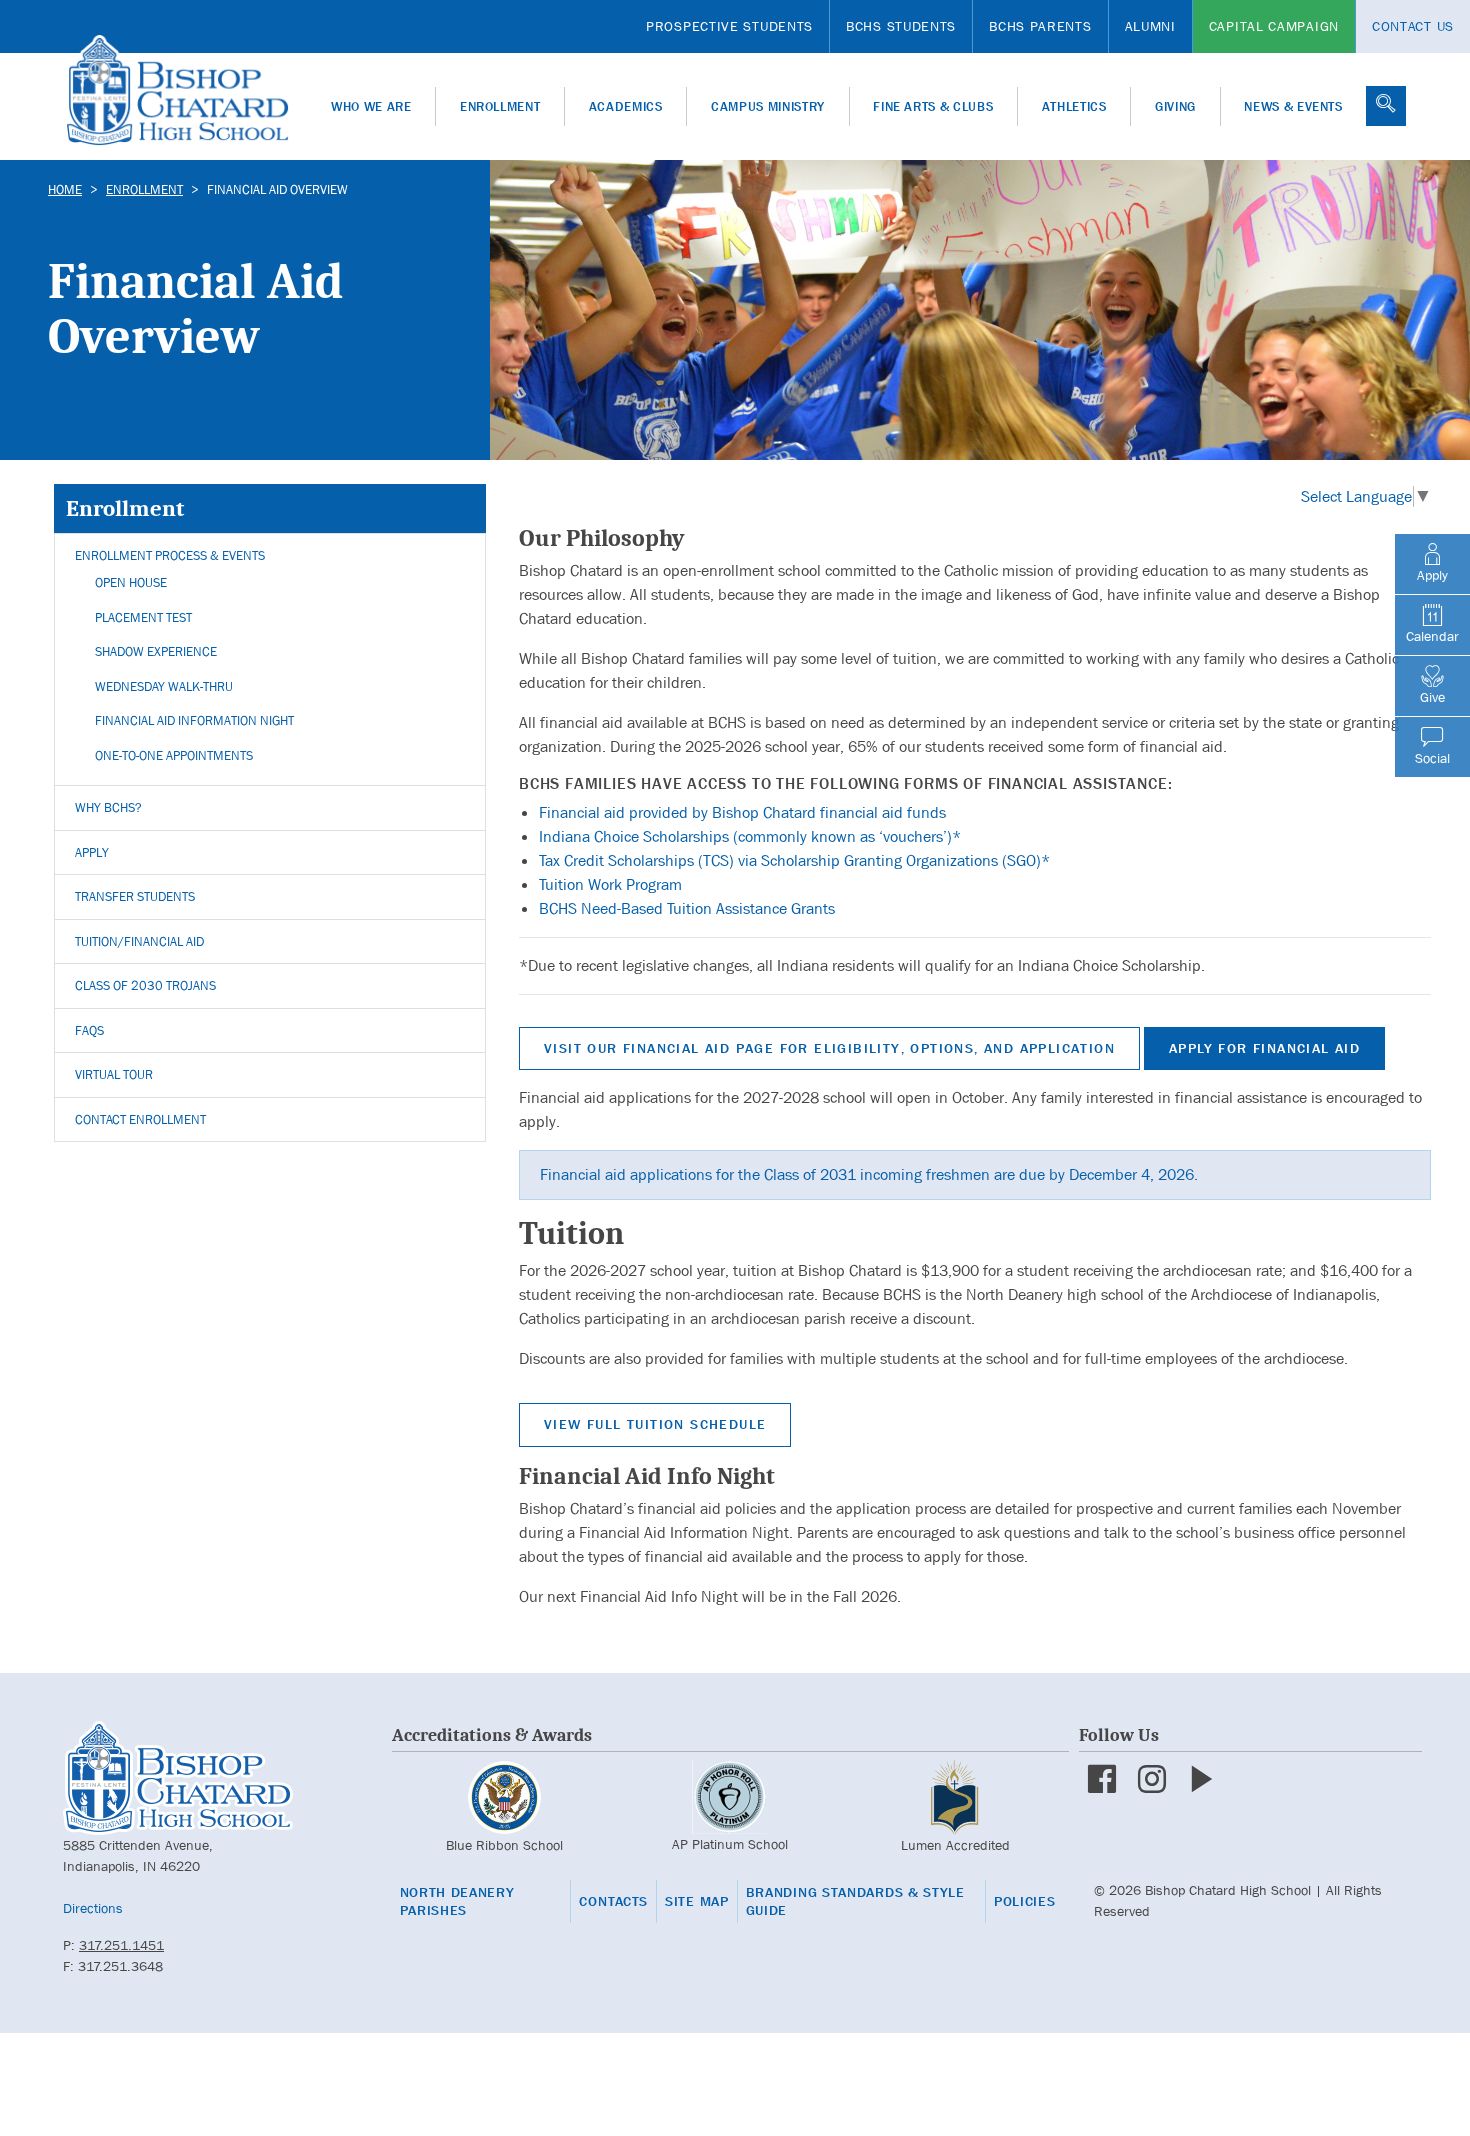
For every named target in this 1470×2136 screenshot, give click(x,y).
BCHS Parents (1040, 26)
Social (1432, 758)
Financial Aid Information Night (194, 720)
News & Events (1293, 106)
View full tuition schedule (655, 1424)
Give (1432, 697)
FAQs (89, 1030)
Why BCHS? (108, 807)
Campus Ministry (768, 106)
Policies (1025, 1901)
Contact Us (1413, 26)
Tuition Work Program (610, 884)
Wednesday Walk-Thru (164, 686)
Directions (93, 1908)
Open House (131, 582)
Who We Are (371, 106)
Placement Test (143, 617)
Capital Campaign (1274, 26)
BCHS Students (901, 26)
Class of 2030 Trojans (145, 985)
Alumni (1150, 26)
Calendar (1432, 636)
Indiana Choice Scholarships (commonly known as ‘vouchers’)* (750, 836)
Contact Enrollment (140, 1119)
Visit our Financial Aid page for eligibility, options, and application (829, 1048)
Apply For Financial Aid (1264, 1048)
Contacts (613, 1901)
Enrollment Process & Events (170, 555)
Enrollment (500, 106)
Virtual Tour (114, 1074)
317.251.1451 (121, 1945)
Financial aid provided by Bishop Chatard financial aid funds (742, 812)
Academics (626, 106)
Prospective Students (729, 26)
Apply (92, 852)
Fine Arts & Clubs (933, 106)
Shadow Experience (156, 651)
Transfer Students (135, 896)
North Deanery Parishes (457, 1901)
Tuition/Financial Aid (139, 941)
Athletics (1074, 106)
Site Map (697, 1901)
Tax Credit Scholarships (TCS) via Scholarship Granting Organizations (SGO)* (794, 860)
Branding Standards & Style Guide (855, 1901)
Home (65, 189)
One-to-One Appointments (174, 755)
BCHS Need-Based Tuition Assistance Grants (687, 908)
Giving (1175, 106)
